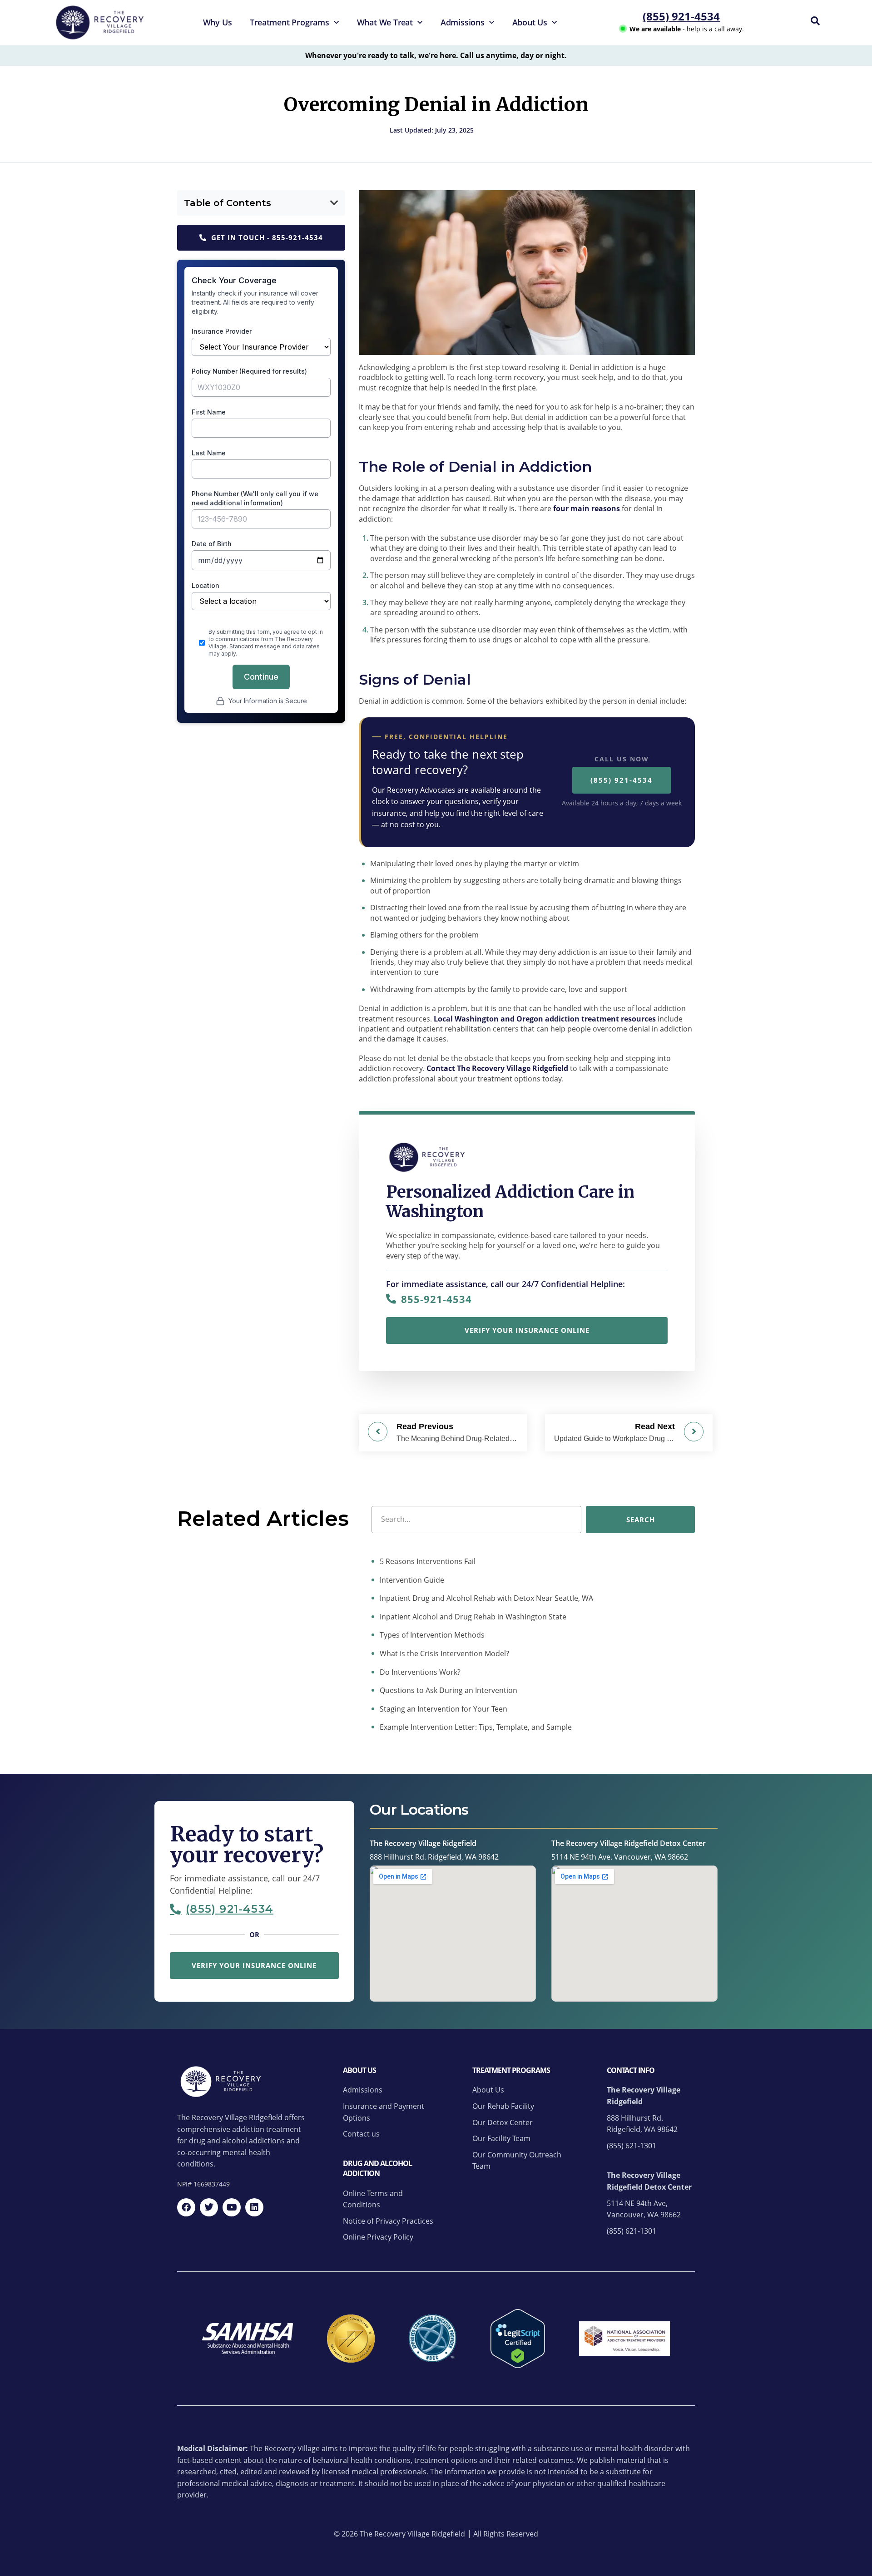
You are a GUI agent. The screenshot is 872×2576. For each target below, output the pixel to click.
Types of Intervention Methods (431, 1635)
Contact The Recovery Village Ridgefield (497, 1068)
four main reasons (587, 508)
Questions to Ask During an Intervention (448, 1690)
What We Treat (385, 22)
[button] (334, 203)
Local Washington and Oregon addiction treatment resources (545, 1019)
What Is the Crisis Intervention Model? (443, 1653)
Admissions (463, 22)
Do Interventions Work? (419, 1672)
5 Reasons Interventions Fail (427, 1561)
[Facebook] (186, 2207)
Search (641, 1519)
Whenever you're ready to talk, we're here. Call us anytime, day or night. (436, 55)
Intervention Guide (411, 1579)
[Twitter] (209, 2207)
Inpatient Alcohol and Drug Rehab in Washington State (472, 1616)
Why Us (218, 22)
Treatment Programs (289, 22)
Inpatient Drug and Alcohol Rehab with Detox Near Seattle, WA (486, 1598)
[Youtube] (232, 2207)
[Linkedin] (254, 2207)
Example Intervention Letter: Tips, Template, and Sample (475, 1727)
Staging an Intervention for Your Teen (443, 1708)
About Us (530, 22)
